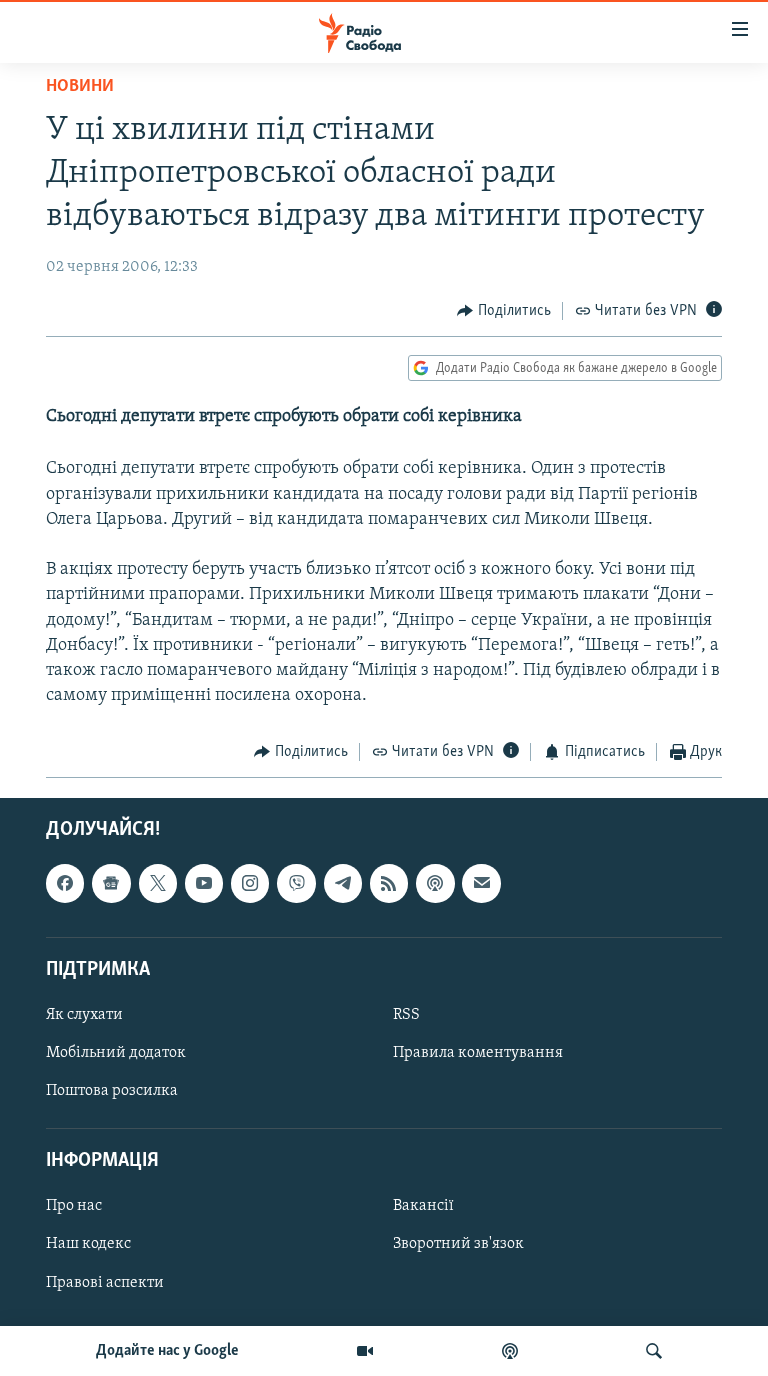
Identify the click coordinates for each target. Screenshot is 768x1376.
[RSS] (389, 883)
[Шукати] (654, 1351)
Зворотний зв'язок (458, 1244)
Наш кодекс (88, 1244)
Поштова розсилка (112, 1091)
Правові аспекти (105, 1282)
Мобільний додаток (116, 1053)
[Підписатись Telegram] (343, 883)
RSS (406, 1015)
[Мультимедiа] (365, 1351)
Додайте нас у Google (167, 1351)
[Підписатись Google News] (111, 883)
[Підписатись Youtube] (204, 883)
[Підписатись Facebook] (65, 883)
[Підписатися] (481, 883)
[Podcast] (435, 883)
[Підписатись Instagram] (250, 883)
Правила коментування (478, 1053)
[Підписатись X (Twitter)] (158, 883)
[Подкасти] (510, 1351)
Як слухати (84, 1015)
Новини (80, 87)
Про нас (74, 1206)
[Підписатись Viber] (296, 883)
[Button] (504, 311)
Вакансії (423, 1206)
